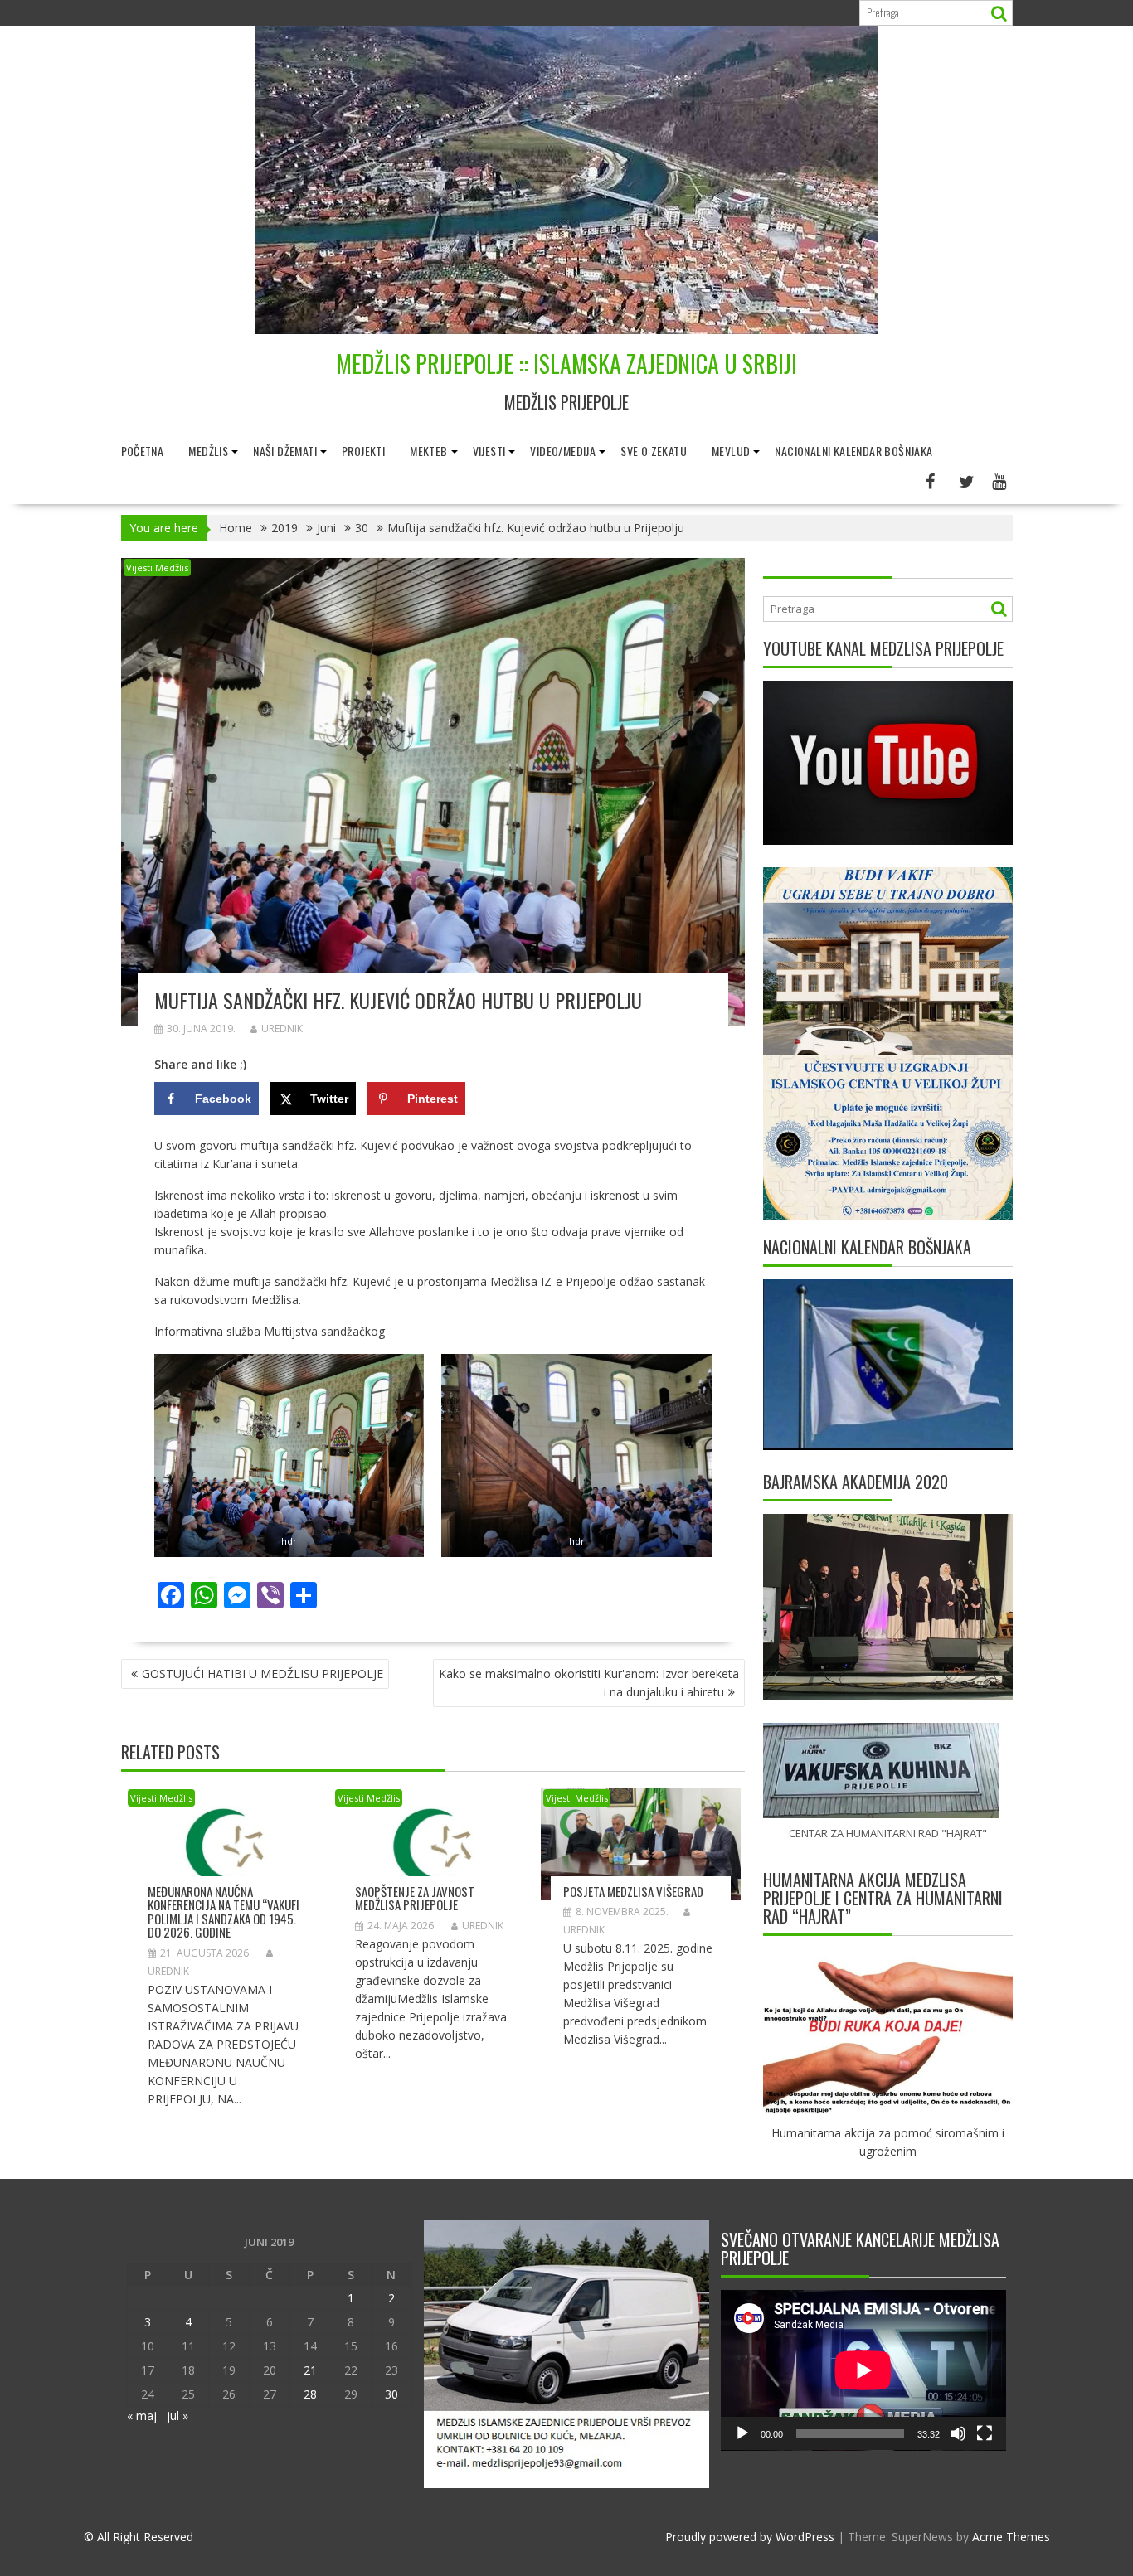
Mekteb (428, 451)
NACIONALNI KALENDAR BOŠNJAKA (853, 451)
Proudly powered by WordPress (750, 2537)
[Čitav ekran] (985, 2433)
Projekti (363, 451)
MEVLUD (731, 451)
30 (391, 2394)
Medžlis (208, 451)
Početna (143, 451)
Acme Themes (1011, 2537)
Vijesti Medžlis (157, 568)
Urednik (282, 1028)
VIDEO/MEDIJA (563, 451)
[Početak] (742, 2433)
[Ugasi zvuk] (958, 2433)
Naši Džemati (285, 451)
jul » (177, 2416)
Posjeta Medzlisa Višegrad (633, 1891)
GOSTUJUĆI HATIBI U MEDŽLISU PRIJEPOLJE (263, 1674)
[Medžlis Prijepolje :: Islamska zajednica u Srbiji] (566, 330)
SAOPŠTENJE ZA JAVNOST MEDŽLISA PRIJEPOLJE (415, 1898)
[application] (863, 2370)
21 (310, 2370)
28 (310, 2394)
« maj (142, 2416)
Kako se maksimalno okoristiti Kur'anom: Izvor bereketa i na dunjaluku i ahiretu (589, 1683)
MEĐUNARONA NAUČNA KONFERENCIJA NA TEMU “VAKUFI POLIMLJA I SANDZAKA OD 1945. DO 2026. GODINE (224, 1912)
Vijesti (489, 451)
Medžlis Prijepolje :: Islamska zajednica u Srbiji (566, 364)
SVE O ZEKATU (654, 451)
